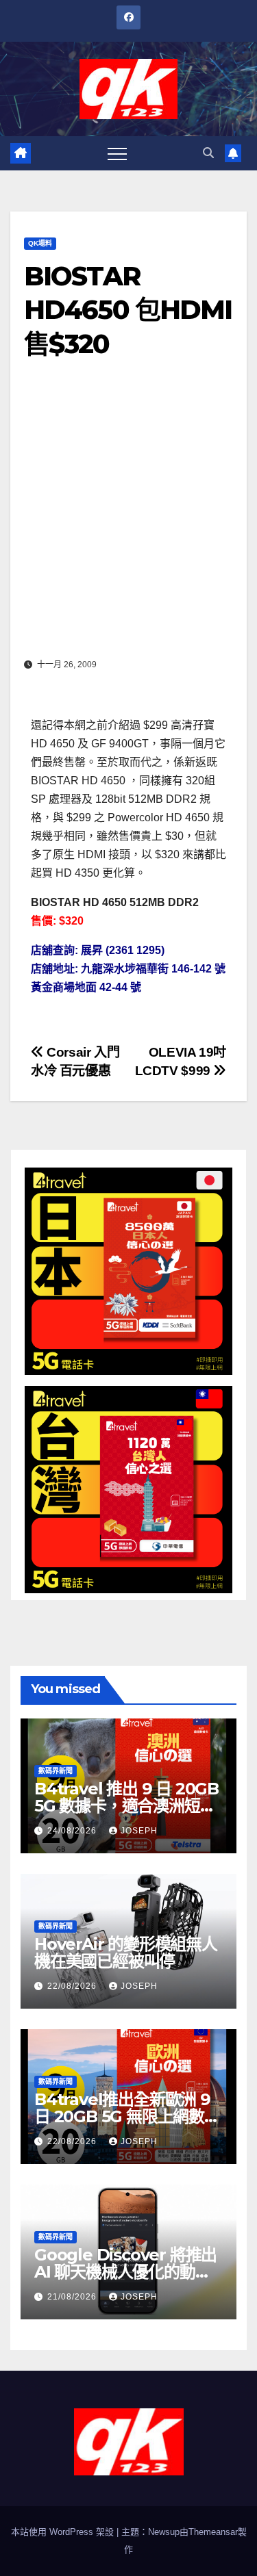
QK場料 (40, 243)
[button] (208, 153)
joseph (139, 1831)
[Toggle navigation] (117, 153)
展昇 (92, 950)
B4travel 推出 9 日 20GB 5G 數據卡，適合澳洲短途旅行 (126, 1806)
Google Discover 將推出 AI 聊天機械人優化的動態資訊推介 (125, 2272)
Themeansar (213, 2532)
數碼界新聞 (56, 1771)
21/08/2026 (73, 2297)
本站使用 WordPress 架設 (64, 2532)
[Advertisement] (128, 518)
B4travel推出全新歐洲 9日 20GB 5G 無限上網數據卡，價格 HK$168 (127, 2116)
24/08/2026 (73, 1831)
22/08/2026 (73, 1986)
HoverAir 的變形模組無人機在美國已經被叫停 (126, 1953)
